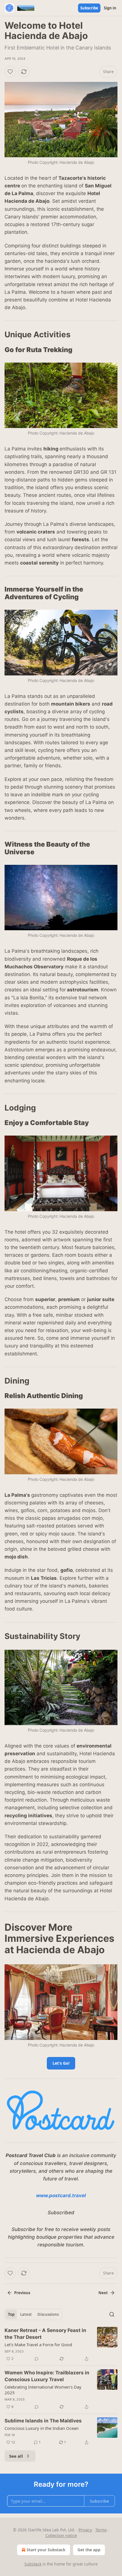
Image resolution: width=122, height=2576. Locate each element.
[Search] (112, 2314)
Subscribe (89, 8)
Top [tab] (11, 2314)
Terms (101, 2530)
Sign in (110, 8)
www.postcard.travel (61, 2195)
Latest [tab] (26, 2314)
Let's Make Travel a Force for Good (38, 2345)
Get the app (89, 2550)
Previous (22, 2293)
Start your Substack (46, 2550)
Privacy (85, 2530)
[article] (61, 2345)
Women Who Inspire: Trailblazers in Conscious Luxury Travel (47, 2376)
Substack (33, 2564)
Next (103, 2293)
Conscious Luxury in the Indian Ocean (42, 2428)
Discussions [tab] (48, 2314)
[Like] (10, 72)
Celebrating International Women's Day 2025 (43, 2390)
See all (16, 2456)
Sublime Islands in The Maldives (43, 2421)
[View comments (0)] (37, 2359)
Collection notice (61, 2535)
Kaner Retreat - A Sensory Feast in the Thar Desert (45, 2334)
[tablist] (33, 2314)
